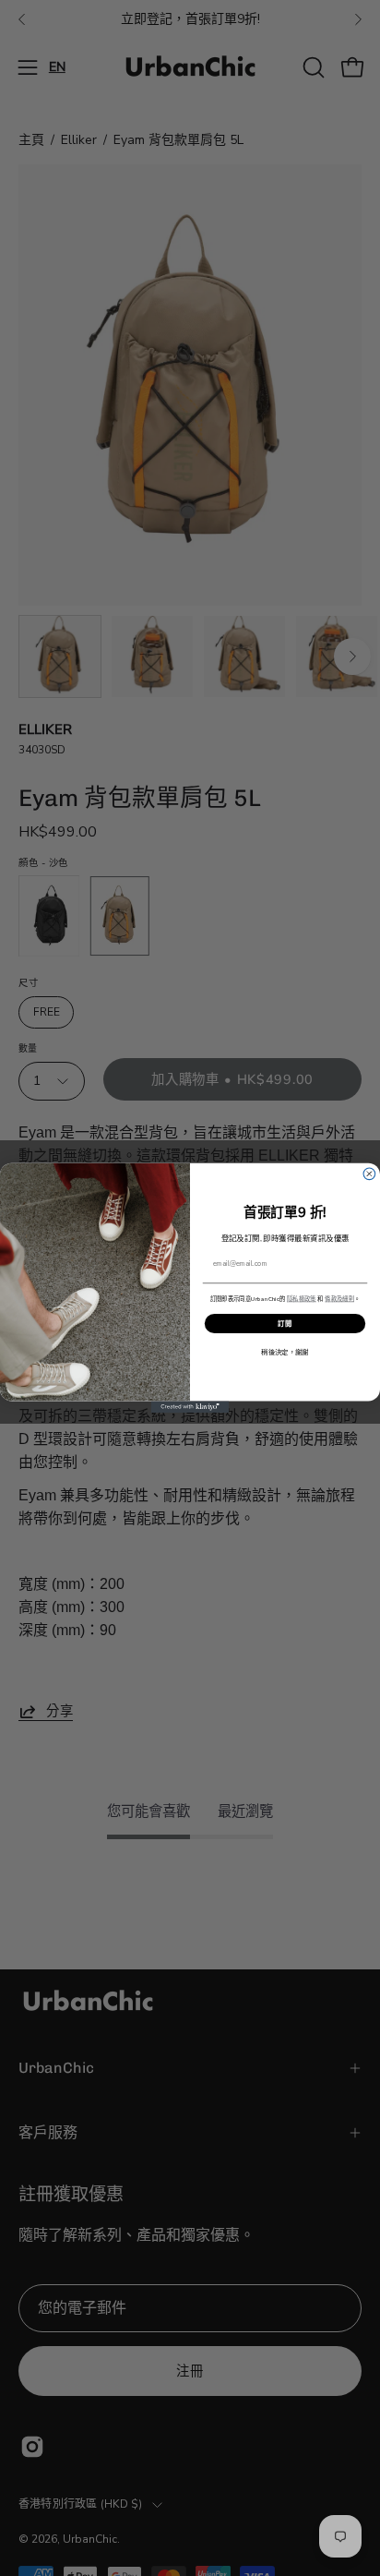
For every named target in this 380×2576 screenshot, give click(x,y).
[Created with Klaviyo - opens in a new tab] (190, 1407)
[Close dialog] (369, 1174)
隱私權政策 (302, 1299)
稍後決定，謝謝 (285, 1353)
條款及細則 (339, 1299)
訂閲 (285, 1323)
